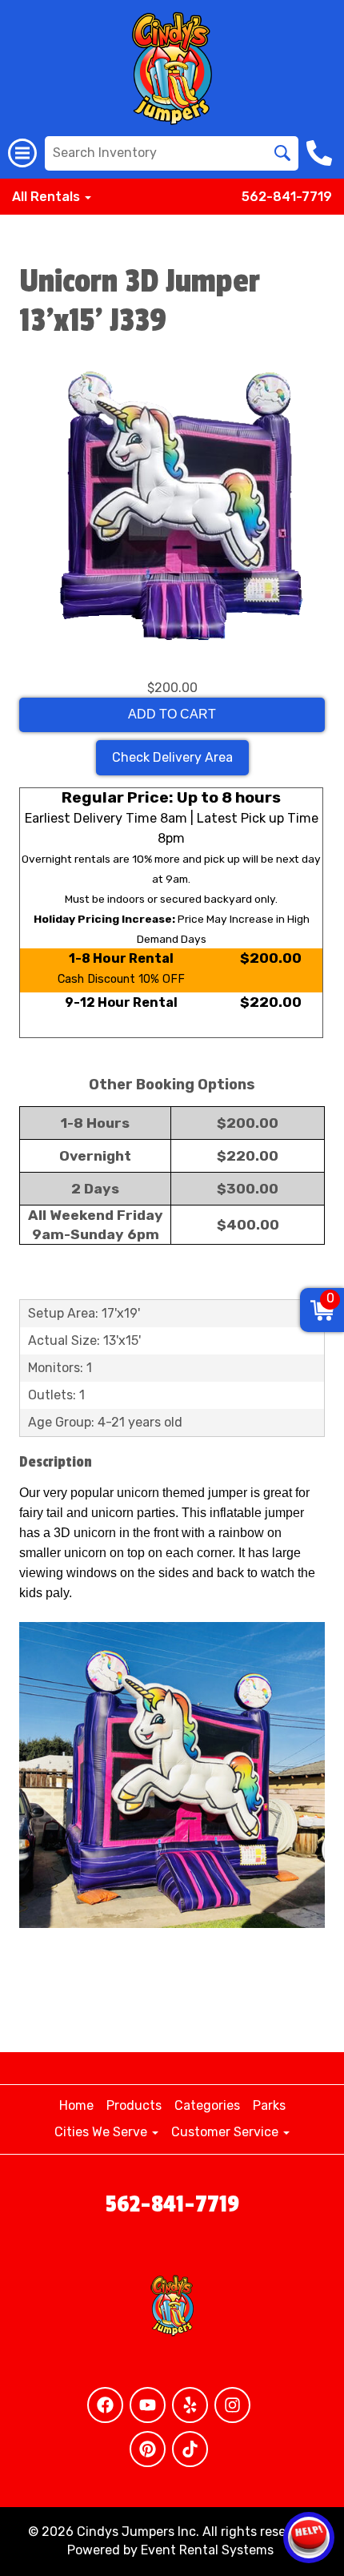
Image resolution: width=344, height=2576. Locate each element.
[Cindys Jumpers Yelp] (190, 2405)
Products (134, 2105)
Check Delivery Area (172, 757)
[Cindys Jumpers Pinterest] (148, 2449)
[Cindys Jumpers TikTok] (190, 2449)
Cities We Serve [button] (102, 2132)
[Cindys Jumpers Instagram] (232, 2405)
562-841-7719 (287, 197)
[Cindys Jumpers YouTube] (148, 2405)
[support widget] (309, 2538)
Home (76, 2105)
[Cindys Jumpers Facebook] (105, 2405)
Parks (269, 2105)
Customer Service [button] (226, 2132)
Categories (207, 2105)
